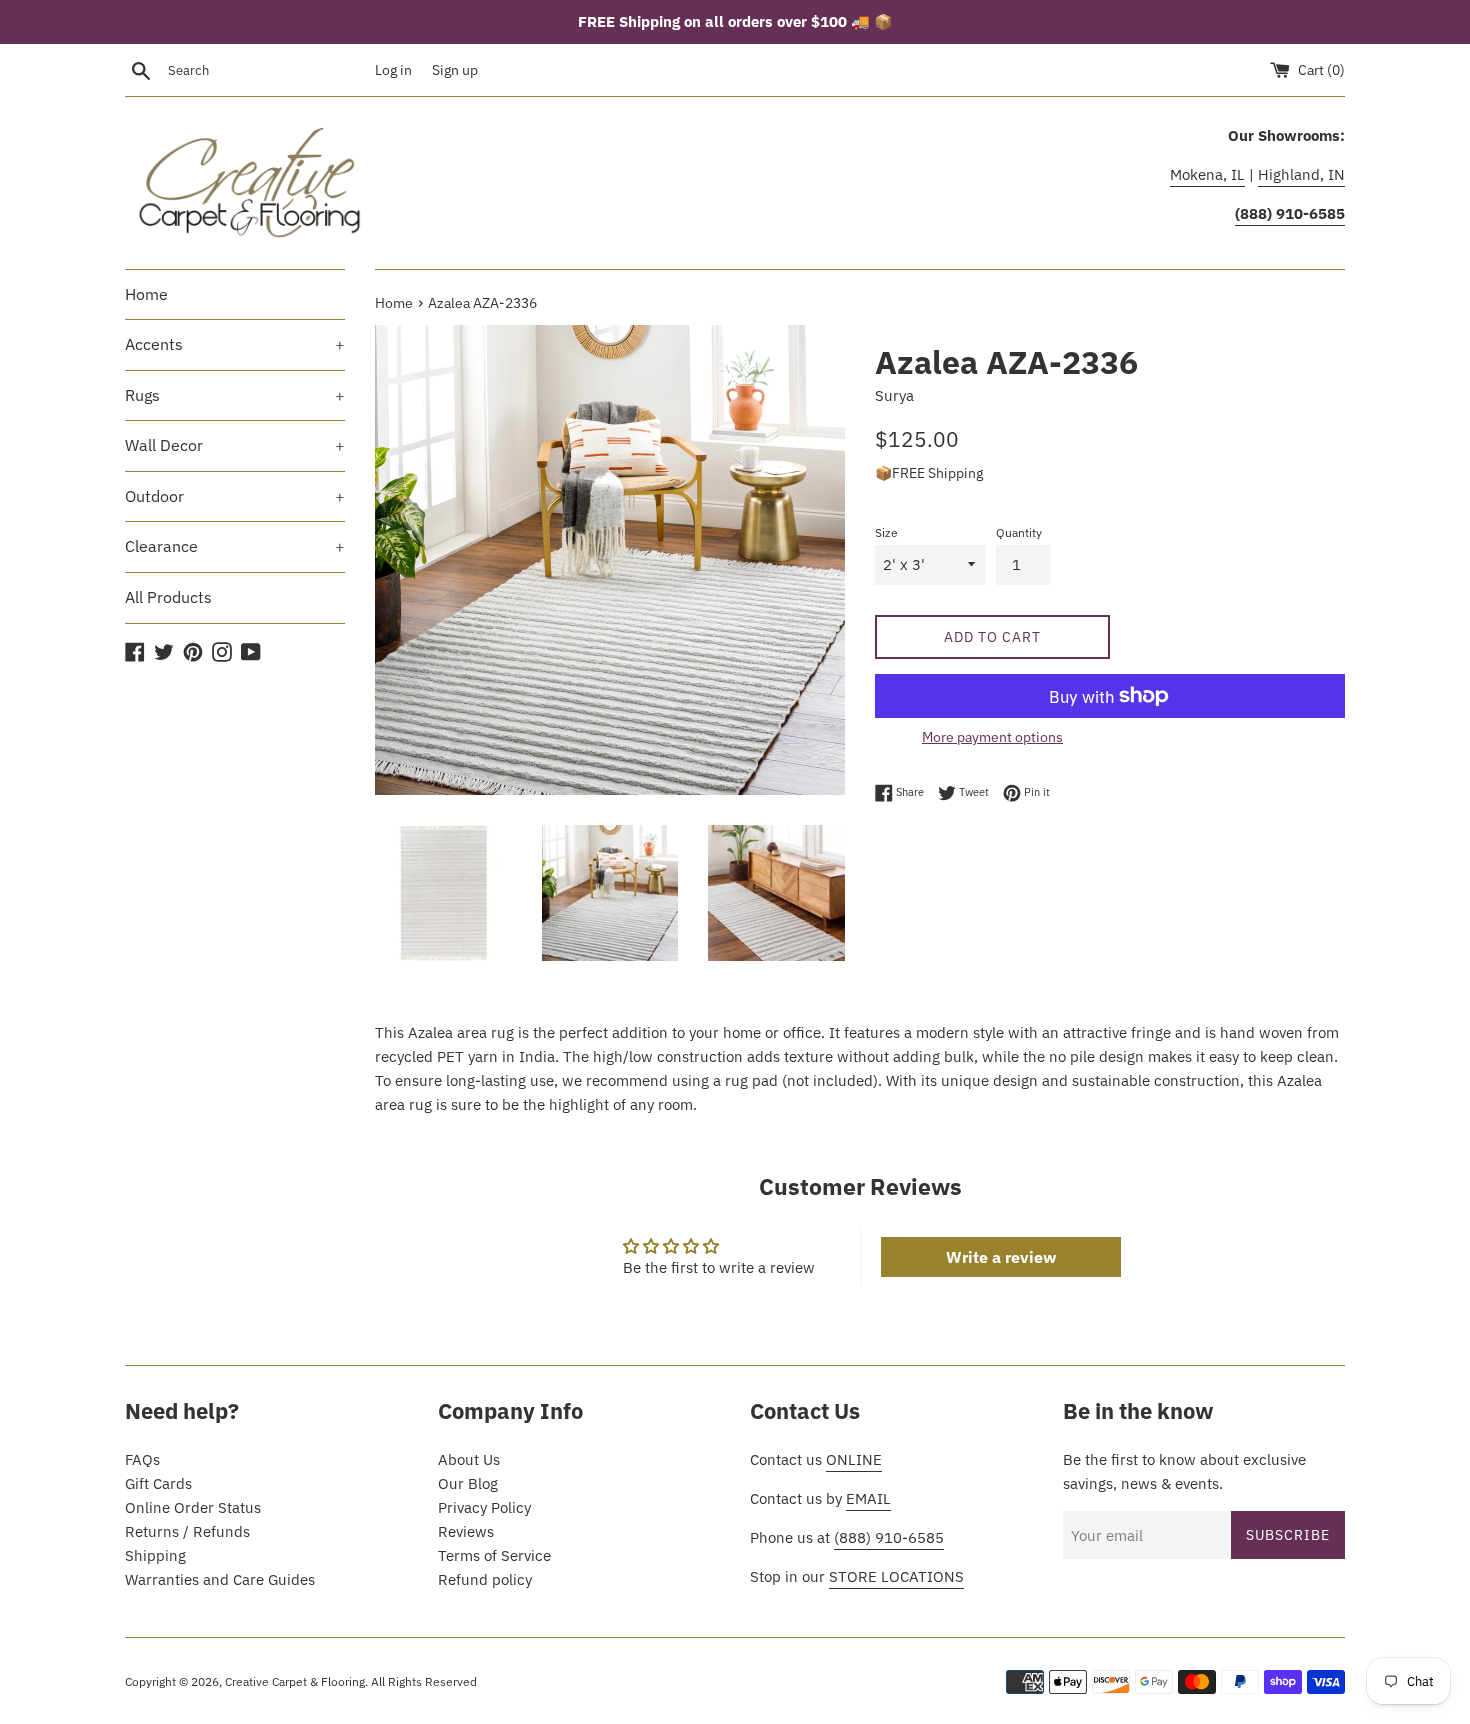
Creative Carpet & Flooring (295, 1681)
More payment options (992, 737)
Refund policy (485, 1579)
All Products (168, 597)
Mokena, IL (1207, 174)
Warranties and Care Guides (220, 1579)
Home (146, 294)
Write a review (1001, 1257)
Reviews (466, 1531)
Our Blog (468, 1483)
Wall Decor (235, 445)
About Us (469, 1459)
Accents (235, 344)
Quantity (1019, 532)
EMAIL (868, 1498)
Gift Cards (158, 1483)
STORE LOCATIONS (896, 1576)
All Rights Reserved (424, 1681)
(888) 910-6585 (889, 1537)
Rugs (235, 395)
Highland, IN (1301, 174)
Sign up (455, 70)
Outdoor (235, 496)
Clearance (235, 546)
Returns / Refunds (187, 1531)
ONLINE (854, 1459)
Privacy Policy (484, 1507)
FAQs (142, 1459)
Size (886, 532)
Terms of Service (494, 1555)
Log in (393, 70)
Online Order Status (193, 1507)
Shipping (155, 1555)
